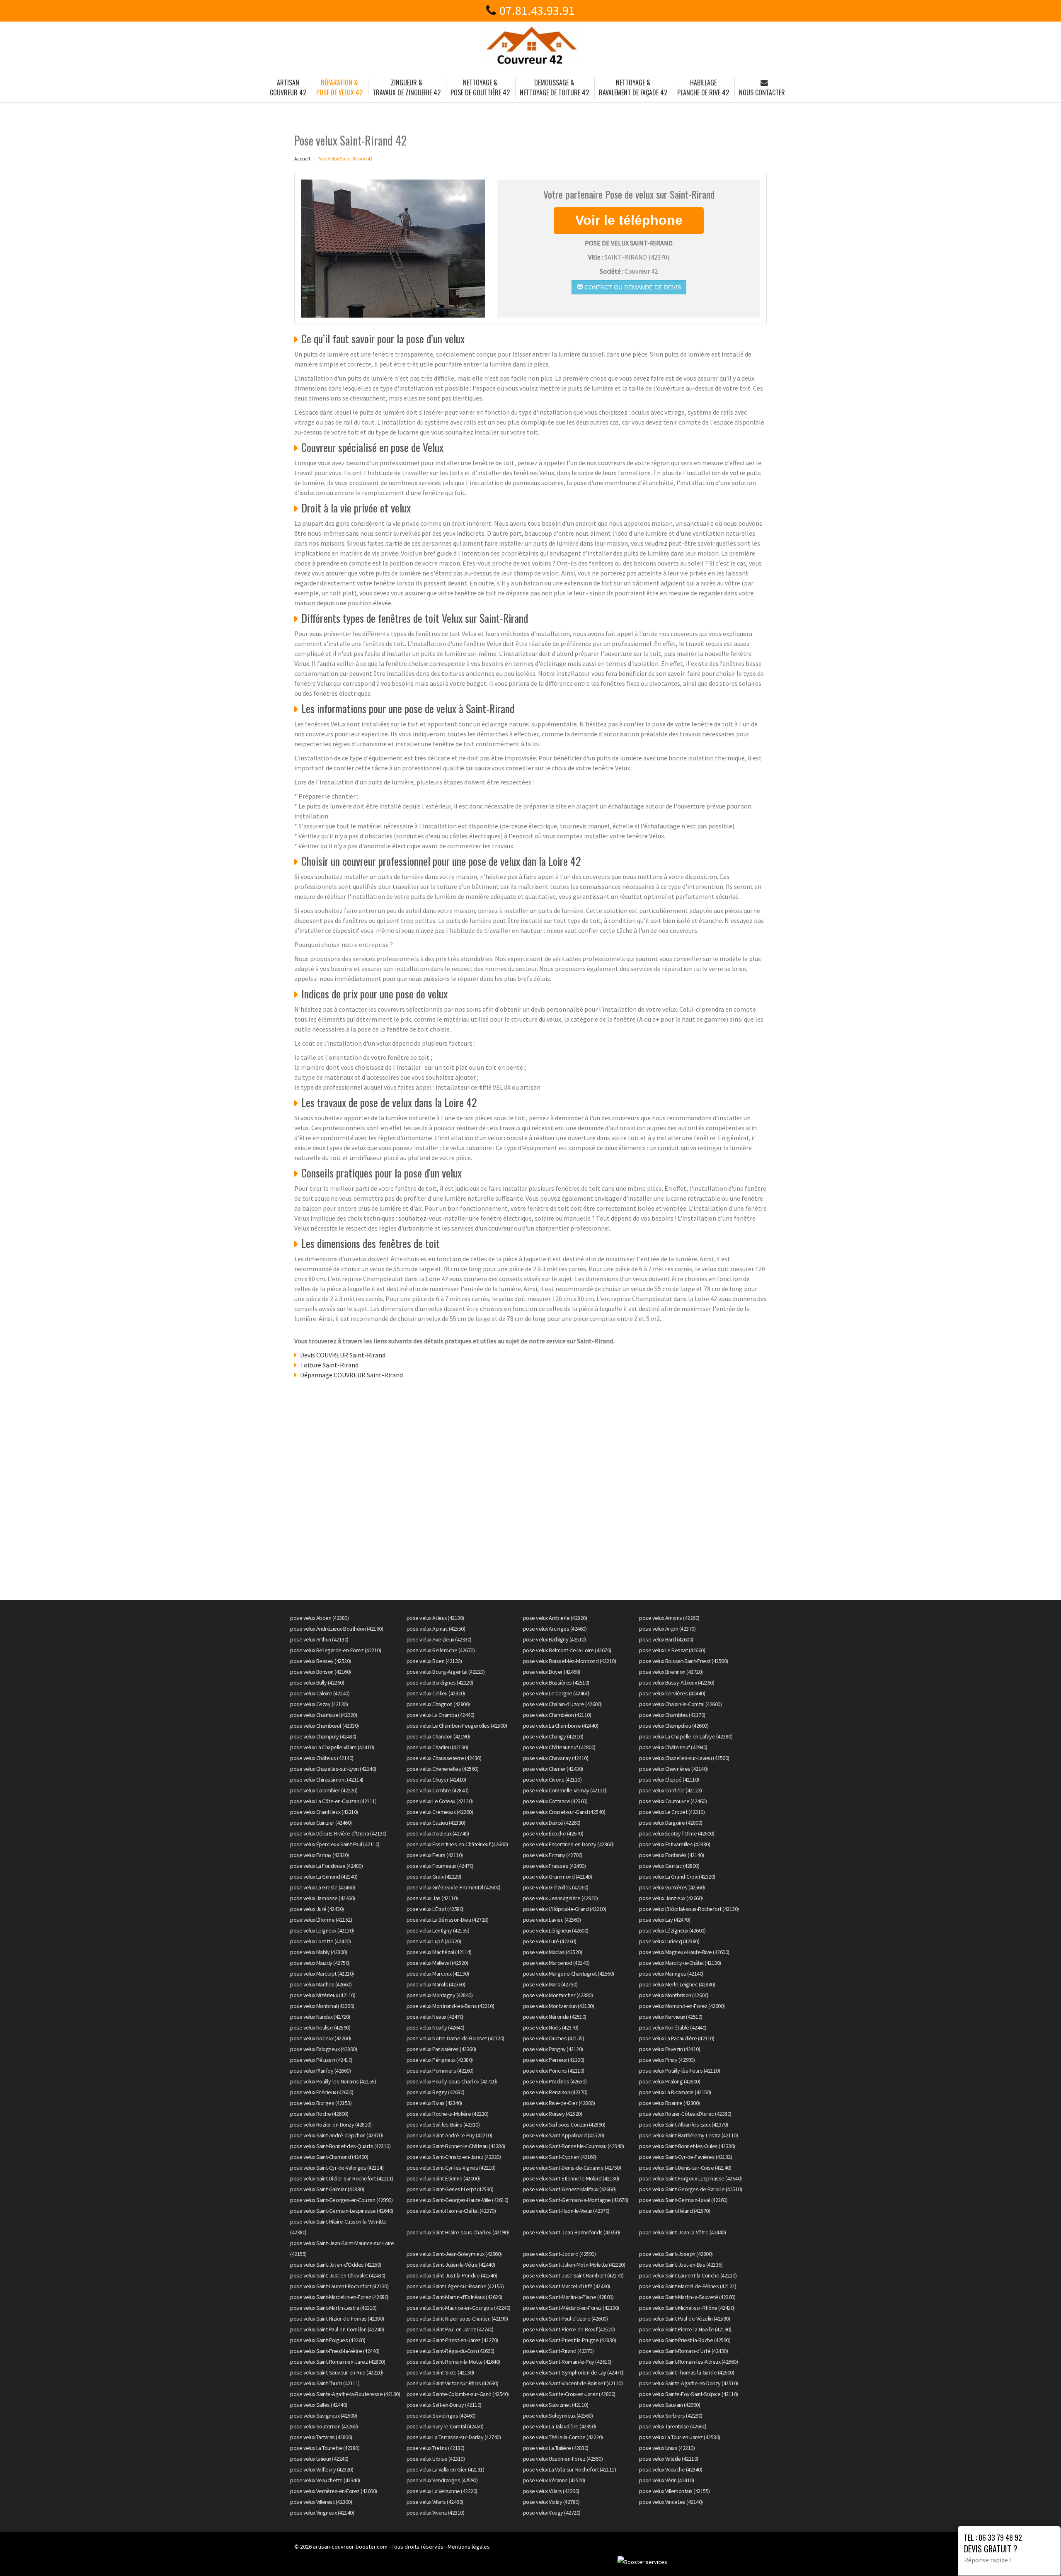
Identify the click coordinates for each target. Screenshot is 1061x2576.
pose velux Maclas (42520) (553, 1952)
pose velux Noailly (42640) (436, 2027)
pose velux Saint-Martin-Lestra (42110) (333, 2308)
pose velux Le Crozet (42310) (672, 1812)
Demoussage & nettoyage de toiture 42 (554, 87)
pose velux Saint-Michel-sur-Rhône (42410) (687, 2308)
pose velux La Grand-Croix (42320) (677, 1877)
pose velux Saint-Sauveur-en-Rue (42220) (337, 2372)
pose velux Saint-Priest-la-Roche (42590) (685, 2340)
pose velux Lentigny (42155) (438, 1930)
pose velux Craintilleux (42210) (324, 1812)
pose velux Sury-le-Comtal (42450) (445, 2426)
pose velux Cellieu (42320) (436, 1693)
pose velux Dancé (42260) (552, 1823)
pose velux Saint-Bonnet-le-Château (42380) (456, 2146)
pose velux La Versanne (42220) (442, 2491)
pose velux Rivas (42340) (434, 2103)
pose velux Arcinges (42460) (555, 1629)
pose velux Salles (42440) (319, 2405)
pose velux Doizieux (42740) (438, 1833)
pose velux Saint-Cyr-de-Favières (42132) (686, 2157)
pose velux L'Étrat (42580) (435, 1909)
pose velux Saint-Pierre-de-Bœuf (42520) (569, 2329)
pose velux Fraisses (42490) (555, 1866)
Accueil (302, 159)
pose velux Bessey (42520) (321, 1661)
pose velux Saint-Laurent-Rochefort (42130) (339, 2286)
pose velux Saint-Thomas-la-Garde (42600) (687, 2372)
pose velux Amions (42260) (669, 1618)
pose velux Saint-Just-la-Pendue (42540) (452, 2275)
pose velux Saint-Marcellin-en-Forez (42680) (339, 2297)
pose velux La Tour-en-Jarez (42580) (680, 2437)
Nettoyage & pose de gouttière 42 (480, 87)
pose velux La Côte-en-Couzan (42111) (333, 1801)
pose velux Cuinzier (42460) (321, 1823)
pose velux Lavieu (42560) (552, 1920)
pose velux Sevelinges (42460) (441, 2416)
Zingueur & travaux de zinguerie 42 (407, 87)
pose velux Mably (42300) (319, 1952)
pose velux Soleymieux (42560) (558, 2416)
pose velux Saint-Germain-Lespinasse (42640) (342, 2211)
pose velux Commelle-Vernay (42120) (565, 1790)
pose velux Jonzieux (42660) (671, 1898)
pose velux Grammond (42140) (558, 1877)
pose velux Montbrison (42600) (674, 1995)
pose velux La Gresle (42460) (322, 1887)
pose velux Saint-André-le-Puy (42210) (449, 2135)
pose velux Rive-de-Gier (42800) (559, 2103)
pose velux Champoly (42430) (323, 1736)
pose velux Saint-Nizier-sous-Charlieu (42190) (457, 2319)
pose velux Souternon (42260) (324, 2426)
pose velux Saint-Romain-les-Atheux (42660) (688, 2362)
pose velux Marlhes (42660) (321, 1984)
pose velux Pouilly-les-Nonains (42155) (333, 2081)
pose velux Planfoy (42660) (320, 2071)
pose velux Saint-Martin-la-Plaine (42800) (568, 2297)
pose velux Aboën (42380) (319, 1618)
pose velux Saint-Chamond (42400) (329, 2157)
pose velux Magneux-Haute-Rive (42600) (684, 1952)
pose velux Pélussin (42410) (321, 2060)
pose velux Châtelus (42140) (322, 1758)
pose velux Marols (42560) (436, 1984)
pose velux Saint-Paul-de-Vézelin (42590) (684, 2319)
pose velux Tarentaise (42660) (673, 2426)
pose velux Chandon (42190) (438, 1736)
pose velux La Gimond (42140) (324, 1877)
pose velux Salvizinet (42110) (556, 2405)
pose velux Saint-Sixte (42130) (440, 2372)
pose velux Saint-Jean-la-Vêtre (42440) (682, 2232)
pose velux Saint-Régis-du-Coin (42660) (451, 2351)
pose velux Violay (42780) (551, 2502)
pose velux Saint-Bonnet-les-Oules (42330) (687, 2146)
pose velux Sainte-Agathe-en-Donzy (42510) (689, 2383)
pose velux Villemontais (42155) (675, 2491)
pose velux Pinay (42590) (667, 2060)
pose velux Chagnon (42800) (438, 1704)
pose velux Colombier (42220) (324, 1790)
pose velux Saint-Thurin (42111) (325, 2383)
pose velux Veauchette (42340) (325, 2480)
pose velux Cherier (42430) (553, 1769)
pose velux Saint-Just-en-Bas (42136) (681, 2265)
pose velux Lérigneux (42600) (556, 1930)
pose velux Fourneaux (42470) (440, 1866)
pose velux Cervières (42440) (672, 1693)
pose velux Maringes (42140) (671, 1974)
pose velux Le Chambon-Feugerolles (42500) (457, 1726)
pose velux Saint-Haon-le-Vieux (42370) (566, 2211)
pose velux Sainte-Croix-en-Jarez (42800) (569, 2394)
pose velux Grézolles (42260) (556, 1887)
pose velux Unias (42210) (667, 2448)
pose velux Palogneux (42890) (323, 2049)
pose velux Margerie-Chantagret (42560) (569, 1974)
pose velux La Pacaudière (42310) (677, 2038)
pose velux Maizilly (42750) (320, 1963)
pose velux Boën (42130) (434, 1661)
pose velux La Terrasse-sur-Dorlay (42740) (454, 2437)
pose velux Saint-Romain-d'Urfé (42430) (683, 2351)
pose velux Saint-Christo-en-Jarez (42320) (454, 2157)
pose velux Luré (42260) (550, 1941)
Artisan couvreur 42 (288, 87)
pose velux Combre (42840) (438, 1790)
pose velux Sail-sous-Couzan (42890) (564, 2124)
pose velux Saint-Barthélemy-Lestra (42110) (688, 2135)
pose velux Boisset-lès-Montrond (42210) (570, 1661)
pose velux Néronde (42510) (555, 2017)
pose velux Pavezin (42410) (670, 2049)
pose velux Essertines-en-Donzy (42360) (568, 1844)
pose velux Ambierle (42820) (555, 1618)
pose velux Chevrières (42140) (673, 1769)
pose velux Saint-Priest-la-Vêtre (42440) (335, 2351)
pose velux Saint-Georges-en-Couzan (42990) (341, 2200)
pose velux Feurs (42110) (435, 1855)
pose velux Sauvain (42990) (670, 2405)
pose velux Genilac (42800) (669, 1866)
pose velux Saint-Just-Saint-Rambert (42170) (573, 2275)
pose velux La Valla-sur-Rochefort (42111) (570, 2469)
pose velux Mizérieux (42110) (323, 1995)
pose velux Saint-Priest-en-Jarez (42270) (452, 2340)
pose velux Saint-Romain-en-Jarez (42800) (338, 2362)
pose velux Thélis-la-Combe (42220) (563, 2437)
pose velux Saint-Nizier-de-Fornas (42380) (337, 2319)
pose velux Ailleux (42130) (435, 1618)
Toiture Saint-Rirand (329, 1365)
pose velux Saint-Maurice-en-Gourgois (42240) (459, 2308)
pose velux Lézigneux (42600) (672, 1930)
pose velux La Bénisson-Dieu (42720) (448, 1920)
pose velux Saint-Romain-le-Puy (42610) (567, 2362)
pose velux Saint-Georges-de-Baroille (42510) (690, 2189)
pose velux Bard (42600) (666, 1639)
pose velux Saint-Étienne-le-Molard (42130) (571, 2178)
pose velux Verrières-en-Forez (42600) (334, 2491)
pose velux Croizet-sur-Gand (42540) (564, 1812)
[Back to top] (1038, 2553)
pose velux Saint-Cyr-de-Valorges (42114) (337, 2168)
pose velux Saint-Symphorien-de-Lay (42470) (573, 2372)
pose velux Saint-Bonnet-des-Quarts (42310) (340, 2146)
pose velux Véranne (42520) (554, 2480)
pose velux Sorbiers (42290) (671, 2416)
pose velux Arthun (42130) (319, 1639)
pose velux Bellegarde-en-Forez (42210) (335, 1650)
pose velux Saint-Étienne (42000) (443, 2178)
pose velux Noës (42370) (551, 2027)
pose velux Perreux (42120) (554, 2060)
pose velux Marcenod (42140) (556, 1963)
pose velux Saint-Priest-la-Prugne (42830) (570, 2340)
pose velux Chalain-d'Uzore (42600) (562, 1704)
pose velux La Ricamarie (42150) (675, 2092)
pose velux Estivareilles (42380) (675, 1844)
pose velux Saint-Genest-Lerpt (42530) (450, 2189)
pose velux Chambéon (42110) (557, 1715)
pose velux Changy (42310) (553, 1736)
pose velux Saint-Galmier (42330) (327, 2189)
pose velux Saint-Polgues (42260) (328, 2340)
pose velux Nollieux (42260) (321, 2038)
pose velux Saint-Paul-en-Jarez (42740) (450, 2329)
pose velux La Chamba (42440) (441, 1715)
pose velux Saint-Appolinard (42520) (564, 2135)
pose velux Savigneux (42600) (323, 2416)
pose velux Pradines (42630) (555, 2081)
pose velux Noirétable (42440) (673, 2027)
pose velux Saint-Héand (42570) (675, 2211)
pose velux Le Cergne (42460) (556, 1693)
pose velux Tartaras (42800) (321, 2437)
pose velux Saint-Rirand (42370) (558, 2351)
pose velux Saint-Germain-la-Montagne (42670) (576, 2200)
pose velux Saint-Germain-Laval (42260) (683, 2200)
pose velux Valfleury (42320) (322, 2469)
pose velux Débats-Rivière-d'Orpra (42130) (338, 1833)
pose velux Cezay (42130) (319, 1704)
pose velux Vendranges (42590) (442, 2480)
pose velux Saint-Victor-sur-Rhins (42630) (453, 2383)
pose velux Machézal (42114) (439, 1952)
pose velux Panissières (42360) (441, 2049)
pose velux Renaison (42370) (555, 2092)
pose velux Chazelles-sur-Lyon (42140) (333, 1769)
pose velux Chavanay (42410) (556, 1758)
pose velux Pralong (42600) (670, 2081)
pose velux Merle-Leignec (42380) (677, 1984)
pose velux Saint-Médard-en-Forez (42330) (571, 2308)
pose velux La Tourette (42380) (325, 2448)
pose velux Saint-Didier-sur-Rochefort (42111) (342, 2178)
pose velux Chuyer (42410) (436, 1780)
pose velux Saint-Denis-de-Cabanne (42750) (572, 2168)
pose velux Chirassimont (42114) (327, 1780)
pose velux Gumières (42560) (672, 1887)
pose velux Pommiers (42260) (440, 2071)
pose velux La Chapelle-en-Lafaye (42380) (686, 1736)
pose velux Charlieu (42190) (437, 1747)
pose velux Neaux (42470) (435, 2017)
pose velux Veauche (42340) (671, 2469)
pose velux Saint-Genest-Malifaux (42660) (569, 2189)
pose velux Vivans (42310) (436, 2513)
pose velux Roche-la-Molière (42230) (448, 2114)
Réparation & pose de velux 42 (339, 87)
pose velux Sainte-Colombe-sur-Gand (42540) (458, 2394)
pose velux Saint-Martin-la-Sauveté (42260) (687, 2297)
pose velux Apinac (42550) (436, 1629)
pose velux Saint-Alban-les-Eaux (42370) (684, 2124)
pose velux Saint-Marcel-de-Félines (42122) (688, 2286)
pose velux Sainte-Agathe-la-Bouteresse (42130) (345, 2394)
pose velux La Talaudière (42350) (560, 2426)
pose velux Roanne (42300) (670, 2103)
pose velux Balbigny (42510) (555, 1639)
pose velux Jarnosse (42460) (323, 1898)
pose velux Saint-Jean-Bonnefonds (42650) (572, 2232)
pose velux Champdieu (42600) (674, 1726)
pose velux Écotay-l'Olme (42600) (677, 1833)
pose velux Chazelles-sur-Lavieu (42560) (684, 1758)
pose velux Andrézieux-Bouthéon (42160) (337, 1629)
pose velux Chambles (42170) (672, 1715)
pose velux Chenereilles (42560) (443, 1769)
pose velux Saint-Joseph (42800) (676, 2254)
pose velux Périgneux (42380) (440, 2060)
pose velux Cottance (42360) (555, 1801)
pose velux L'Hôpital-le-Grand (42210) (565, 1909)
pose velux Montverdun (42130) (559, 2006)
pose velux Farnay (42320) (320, 1855)
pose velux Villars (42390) (551, 2491)
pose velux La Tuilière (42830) (556, 2448)
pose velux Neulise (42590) (320, 2027)
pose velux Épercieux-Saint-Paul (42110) (335, 1844)
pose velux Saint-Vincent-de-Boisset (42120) (573, 2383)
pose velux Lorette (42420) (320, 1941)
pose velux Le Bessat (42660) (672, 1650)
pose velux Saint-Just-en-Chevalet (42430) (338, 2275)
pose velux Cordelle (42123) (671, 1790)
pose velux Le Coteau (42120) (440, 1801)
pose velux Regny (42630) (436, 2092)
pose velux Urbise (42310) (436, 2459)
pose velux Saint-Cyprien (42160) (560, 2157)
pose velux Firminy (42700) (553, 1855)
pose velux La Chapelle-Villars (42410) (332, 1747)
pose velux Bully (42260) (317, 1683)
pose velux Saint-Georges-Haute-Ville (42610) (458, 2200)
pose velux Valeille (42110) (669, 2459)
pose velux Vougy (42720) (552, 2513)
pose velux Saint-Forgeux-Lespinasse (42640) (690, 2178)
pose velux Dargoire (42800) (671, 1823)
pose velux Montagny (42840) (440, 1995)
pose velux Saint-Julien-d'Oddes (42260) (336, 2265)
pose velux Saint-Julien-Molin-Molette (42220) (574, 2265)
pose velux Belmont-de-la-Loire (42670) (567, 1650)
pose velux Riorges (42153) (321, 2103)
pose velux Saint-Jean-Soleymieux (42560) (454, 2254)
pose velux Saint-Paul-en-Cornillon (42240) (337, 2329)
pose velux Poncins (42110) (554, 2071)
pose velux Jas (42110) (432, 1898)
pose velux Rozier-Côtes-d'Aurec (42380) (685, 2114)
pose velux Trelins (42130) (436, 2448)
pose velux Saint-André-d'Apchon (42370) (337, 2135)
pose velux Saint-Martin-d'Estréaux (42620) (454, 2297)
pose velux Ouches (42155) (554, 2038)
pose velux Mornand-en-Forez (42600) (682, 2006)
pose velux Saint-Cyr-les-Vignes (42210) (451, 2168)
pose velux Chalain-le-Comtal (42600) (680, 1704)
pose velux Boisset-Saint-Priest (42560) (684, 1661)
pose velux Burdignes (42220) (440, 1683)
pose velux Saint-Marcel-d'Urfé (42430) (567, 2286)
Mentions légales (469, 2547)
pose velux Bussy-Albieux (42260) (677, 1683)
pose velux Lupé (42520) (434, 1941)
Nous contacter (762, 92)
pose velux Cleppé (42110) (669, 1780)
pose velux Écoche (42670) (553, 1833)
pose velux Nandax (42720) (320, 2017)
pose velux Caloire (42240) (320, 1693)
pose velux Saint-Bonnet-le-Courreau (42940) (574, 2146)
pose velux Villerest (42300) (321, 2502)
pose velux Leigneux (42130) (322, 1930)
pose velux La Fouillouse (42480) (326, 1866)
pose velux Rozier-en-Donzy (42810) (331, 2124)
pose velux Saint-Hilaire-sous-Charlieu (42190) (458, 2232)
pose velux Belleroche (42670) (441, 1650)
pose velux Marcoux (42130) (438, 1974)
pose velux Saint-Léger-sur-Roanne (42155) (455, 2286)
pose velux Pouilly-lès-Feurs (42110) (679, 2071)
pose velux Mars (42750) (550, 1984)
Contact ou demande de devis (632, 287)
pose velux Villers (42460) (435, 2502)
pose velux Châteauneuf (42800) (559, 1747)
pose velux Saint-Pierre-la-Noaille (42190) (685, 2329)
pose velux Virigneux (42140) (322, 2513)
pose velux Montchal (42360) (322, 2006)
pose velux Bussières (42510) (556, 1683)
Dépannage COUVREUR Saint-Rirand (351, 1375)
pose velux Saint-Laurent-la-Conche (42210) (688, 2275)
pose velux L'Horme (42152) (321, 1920)
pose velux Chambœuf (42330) (325, 1726)
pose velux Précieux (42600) (322, 2092)
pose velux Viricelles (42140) (671, 2502)
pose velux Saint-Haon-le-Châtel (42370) (451, 2211)
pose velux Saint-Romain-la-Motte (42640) (453, 2362)
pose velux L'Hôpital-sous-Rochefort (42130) (689, 1909)
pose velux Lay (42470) (665, 1920)
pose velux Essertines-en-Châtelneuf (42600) (457, 1844)
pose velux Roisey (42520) (553, 2114)
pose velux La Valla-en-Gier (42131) (446, 2469)
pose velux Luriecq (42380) (669, 1941)
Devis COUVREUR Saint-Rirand (343, 1355)
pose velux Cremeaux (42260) (440, 1812)
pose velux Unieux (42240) (319, 2459)
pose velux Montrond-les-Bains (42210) (451, 2006)
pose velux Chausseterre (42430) (444, 1758)
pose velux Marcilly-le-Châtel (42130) (680, 1963)
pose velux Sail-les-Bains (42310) (443, 2124)
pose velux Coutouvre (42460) (673, 1801)
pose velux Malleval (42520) (437, 1963)
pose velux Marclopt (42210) (322, 1974)
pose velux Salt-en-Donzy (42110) (444, 2405)
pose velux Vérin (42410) (666, 2480)
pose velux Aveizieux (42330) (439, 1639)
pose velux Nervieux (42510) (671, 2017)
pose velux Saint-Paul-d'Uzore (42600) (566, 2319)
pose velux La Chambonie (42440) (561, 1726)
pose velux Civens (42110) (552, 1780)
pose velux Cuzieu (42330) (436, 1823)
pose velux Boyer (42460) (552, 1672)
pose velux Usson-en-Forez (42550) (563, 2459)
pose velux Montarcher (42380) (558, 1995)
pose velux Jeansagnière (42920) (561, 1898)
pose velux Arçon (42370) (667, 1629)
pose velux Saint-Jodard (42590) (560, 2254)
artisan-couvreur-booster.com (350, 2547)
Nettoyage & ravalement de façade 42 (633, 87)
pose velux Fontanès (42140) (672, 1855)
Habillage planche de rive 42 (703, 87)
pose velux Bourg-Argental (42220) (446, 1672)
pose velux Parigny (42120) (553, 2049)
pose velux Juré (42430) (317, 1909)
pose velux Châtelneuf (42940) (673, 1747)
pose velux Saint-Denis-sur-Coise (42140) (685, 2168)
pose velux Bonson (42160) (321, 1672)
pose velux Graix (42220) (434, 1877)
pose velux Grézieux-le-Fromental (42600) (454, 1887)
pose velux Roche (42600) (319, 2114)
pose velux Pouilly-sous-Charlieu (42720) (452, 2081)
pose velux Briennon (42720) (671, 1672)
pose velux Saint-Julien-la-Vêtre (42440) (451, 2265)
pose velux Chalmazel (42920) (323, 1715)
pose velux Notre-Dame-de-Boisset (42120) (455, 2038)
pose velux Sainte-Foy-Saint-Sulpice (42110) (689, 2394)
